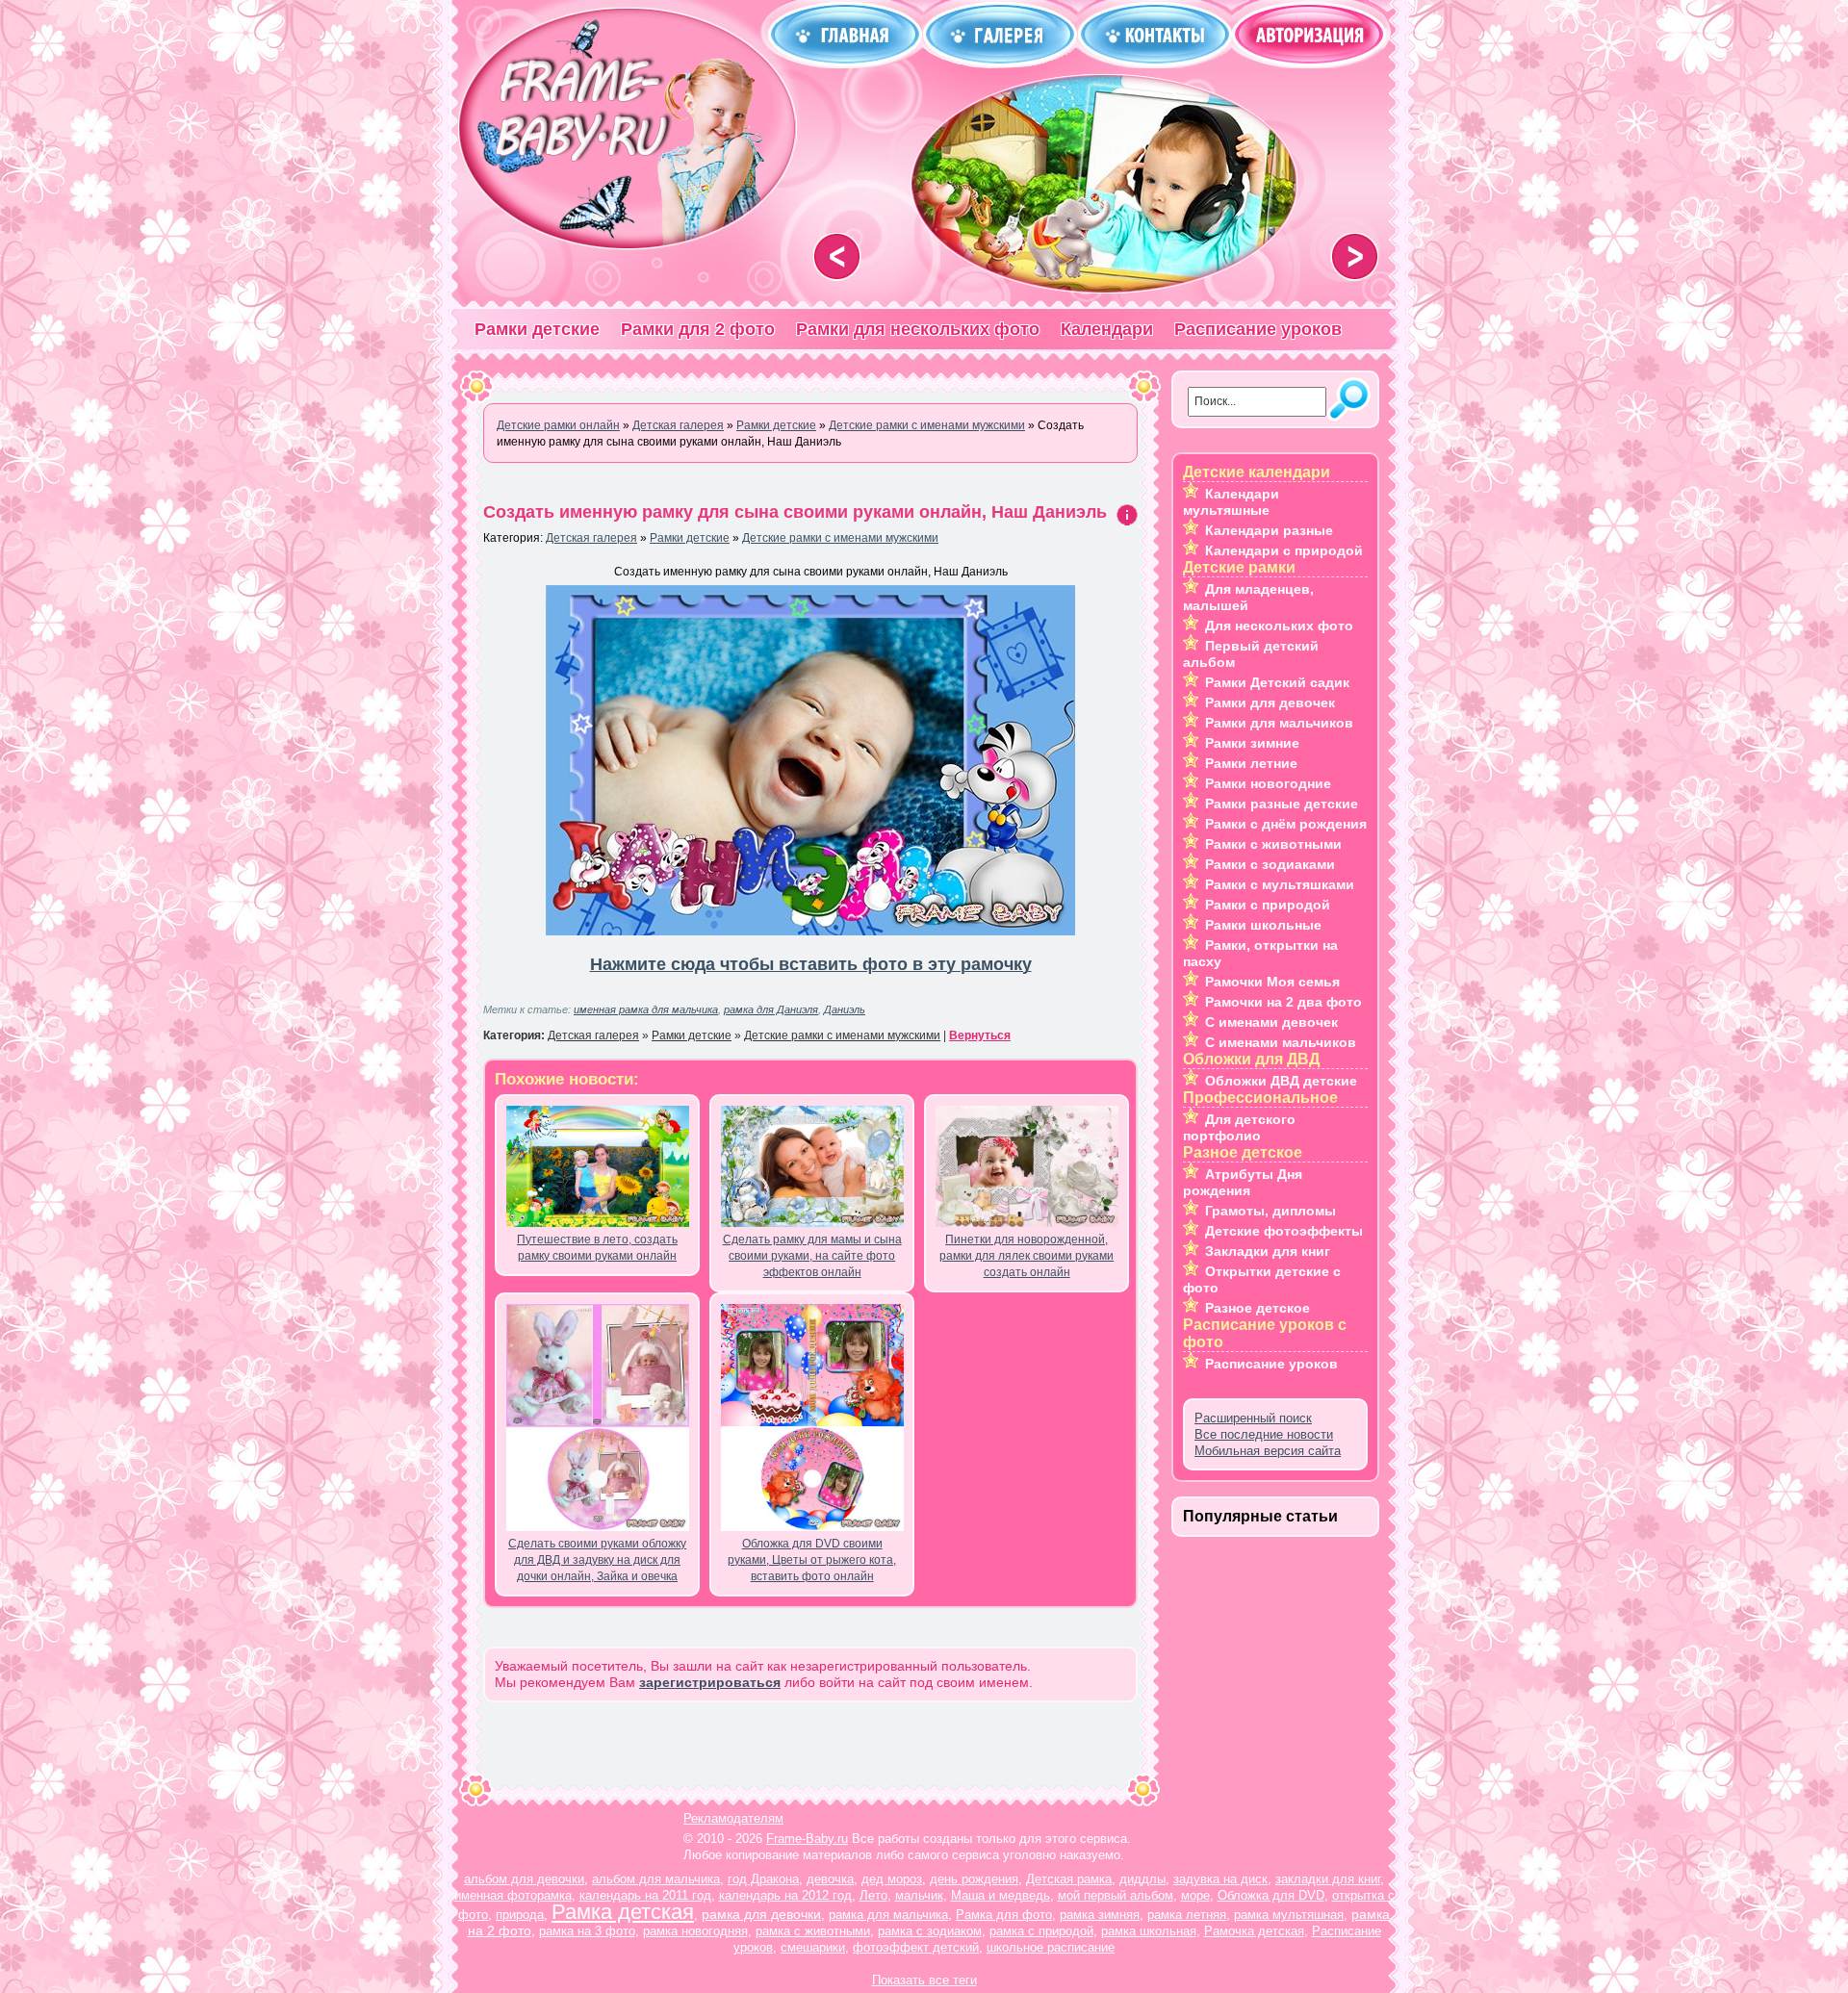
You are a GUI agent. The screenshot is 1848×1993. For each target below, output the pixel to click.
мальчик (919, 1895)
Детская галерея (591, 538)
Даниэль (845, 1009)
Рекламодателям (733, 1818)
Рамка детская (623, 1912)
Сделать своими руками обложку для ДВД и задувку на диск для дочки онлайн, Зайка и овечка (597, 1560)
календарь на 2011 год (645, 1895)
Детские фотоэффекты (1284, 1231)
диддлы (1142, 1879)
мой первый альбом (1116, 1895)
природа (520, 1915)
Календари (1107, 329)
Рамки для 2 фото (698, 329)
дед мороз (892, 1879)
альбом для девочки (524, 1879)
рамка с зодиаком (930, 1931)
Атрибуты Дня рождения (1243, 1182)
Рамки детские (537, 329)
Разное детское (1258, 1308)
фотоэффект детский (916, 1947)
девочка (830, 1879)
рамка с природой (1041, 1931)
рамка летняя (1187, 1915)
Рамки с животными (1273, 844)
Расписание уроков (1258, 329)
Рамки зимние (1252, 743)
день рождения (974, 1879)
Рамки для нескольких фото (918, 329)
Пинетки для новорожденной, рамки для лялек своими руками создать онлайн (1027, 1256)
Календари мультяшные (1231, 502)
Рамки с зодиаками (1270, 864)
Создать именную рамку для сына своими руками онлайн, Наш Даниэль (795, 512)
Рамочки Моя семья (1272, 982)
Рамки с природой (1268, 905)
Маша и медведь (1001, 1895)
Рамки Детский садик (1277, 682)
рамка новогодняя (695, 1931)
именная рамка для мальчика (646, 1009)
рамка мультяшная (1289, 1915)
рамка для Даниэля (771, 1009)
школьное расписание (1051, 1947)
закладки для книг (1328, 1879)
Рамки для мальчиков (1279, 723)
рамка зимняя (1100, 1915)
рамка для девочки (761, 1914)
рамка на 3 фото (587, 1931)
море (1195, 1895)
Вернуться (980, 1035)
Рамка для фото (1004, 1915)
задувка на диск (1220, 1879)
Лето (873, 1895)
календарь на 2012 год (785, 1895)
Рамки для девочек (1270, 703)
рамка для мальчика (888, 1915)
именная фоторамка (513, 1895)
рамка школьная (1149, 1931)
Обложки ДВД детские (1281, 1081)
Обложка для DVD (1271, 1895)
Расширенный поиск (1253, 1418)
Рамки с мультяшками (1280, 884)
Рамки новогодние (1268, 783)
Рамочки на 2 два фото (1283, 1002)
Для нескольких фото (1279, 626)
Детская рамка (1069, 1879)
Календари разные (1269, 530)
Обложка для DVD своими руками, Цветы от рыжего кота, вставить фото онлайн (812, 1560)
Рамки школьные (1263, 925)
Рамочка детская (1254, 1931)
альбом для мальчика (656, 1879)
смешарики (813, 1947)
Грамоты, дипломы (1270, 1211)
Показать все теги (924, 1980)
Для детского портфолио (1239, 1127)
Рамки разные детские (1282, 804)
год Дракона (763, 1879)
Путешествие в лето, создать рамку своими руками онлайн (597, 1248)
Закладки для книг (1268, 1251)
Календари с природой (1284, 550)
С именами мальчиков (1281, 1042)
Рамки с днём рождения (1286, 824)
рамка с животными (813, 1931)
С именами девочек (1271, 1022)
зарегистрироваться (710, 1682)
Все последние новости (1264, 1434)
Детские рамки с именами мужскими (840, 538)
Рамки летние (1251, 763)
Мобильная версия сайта (1268, 1451)
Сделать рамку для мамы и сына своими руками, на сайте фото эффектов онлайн (812, 1256)
